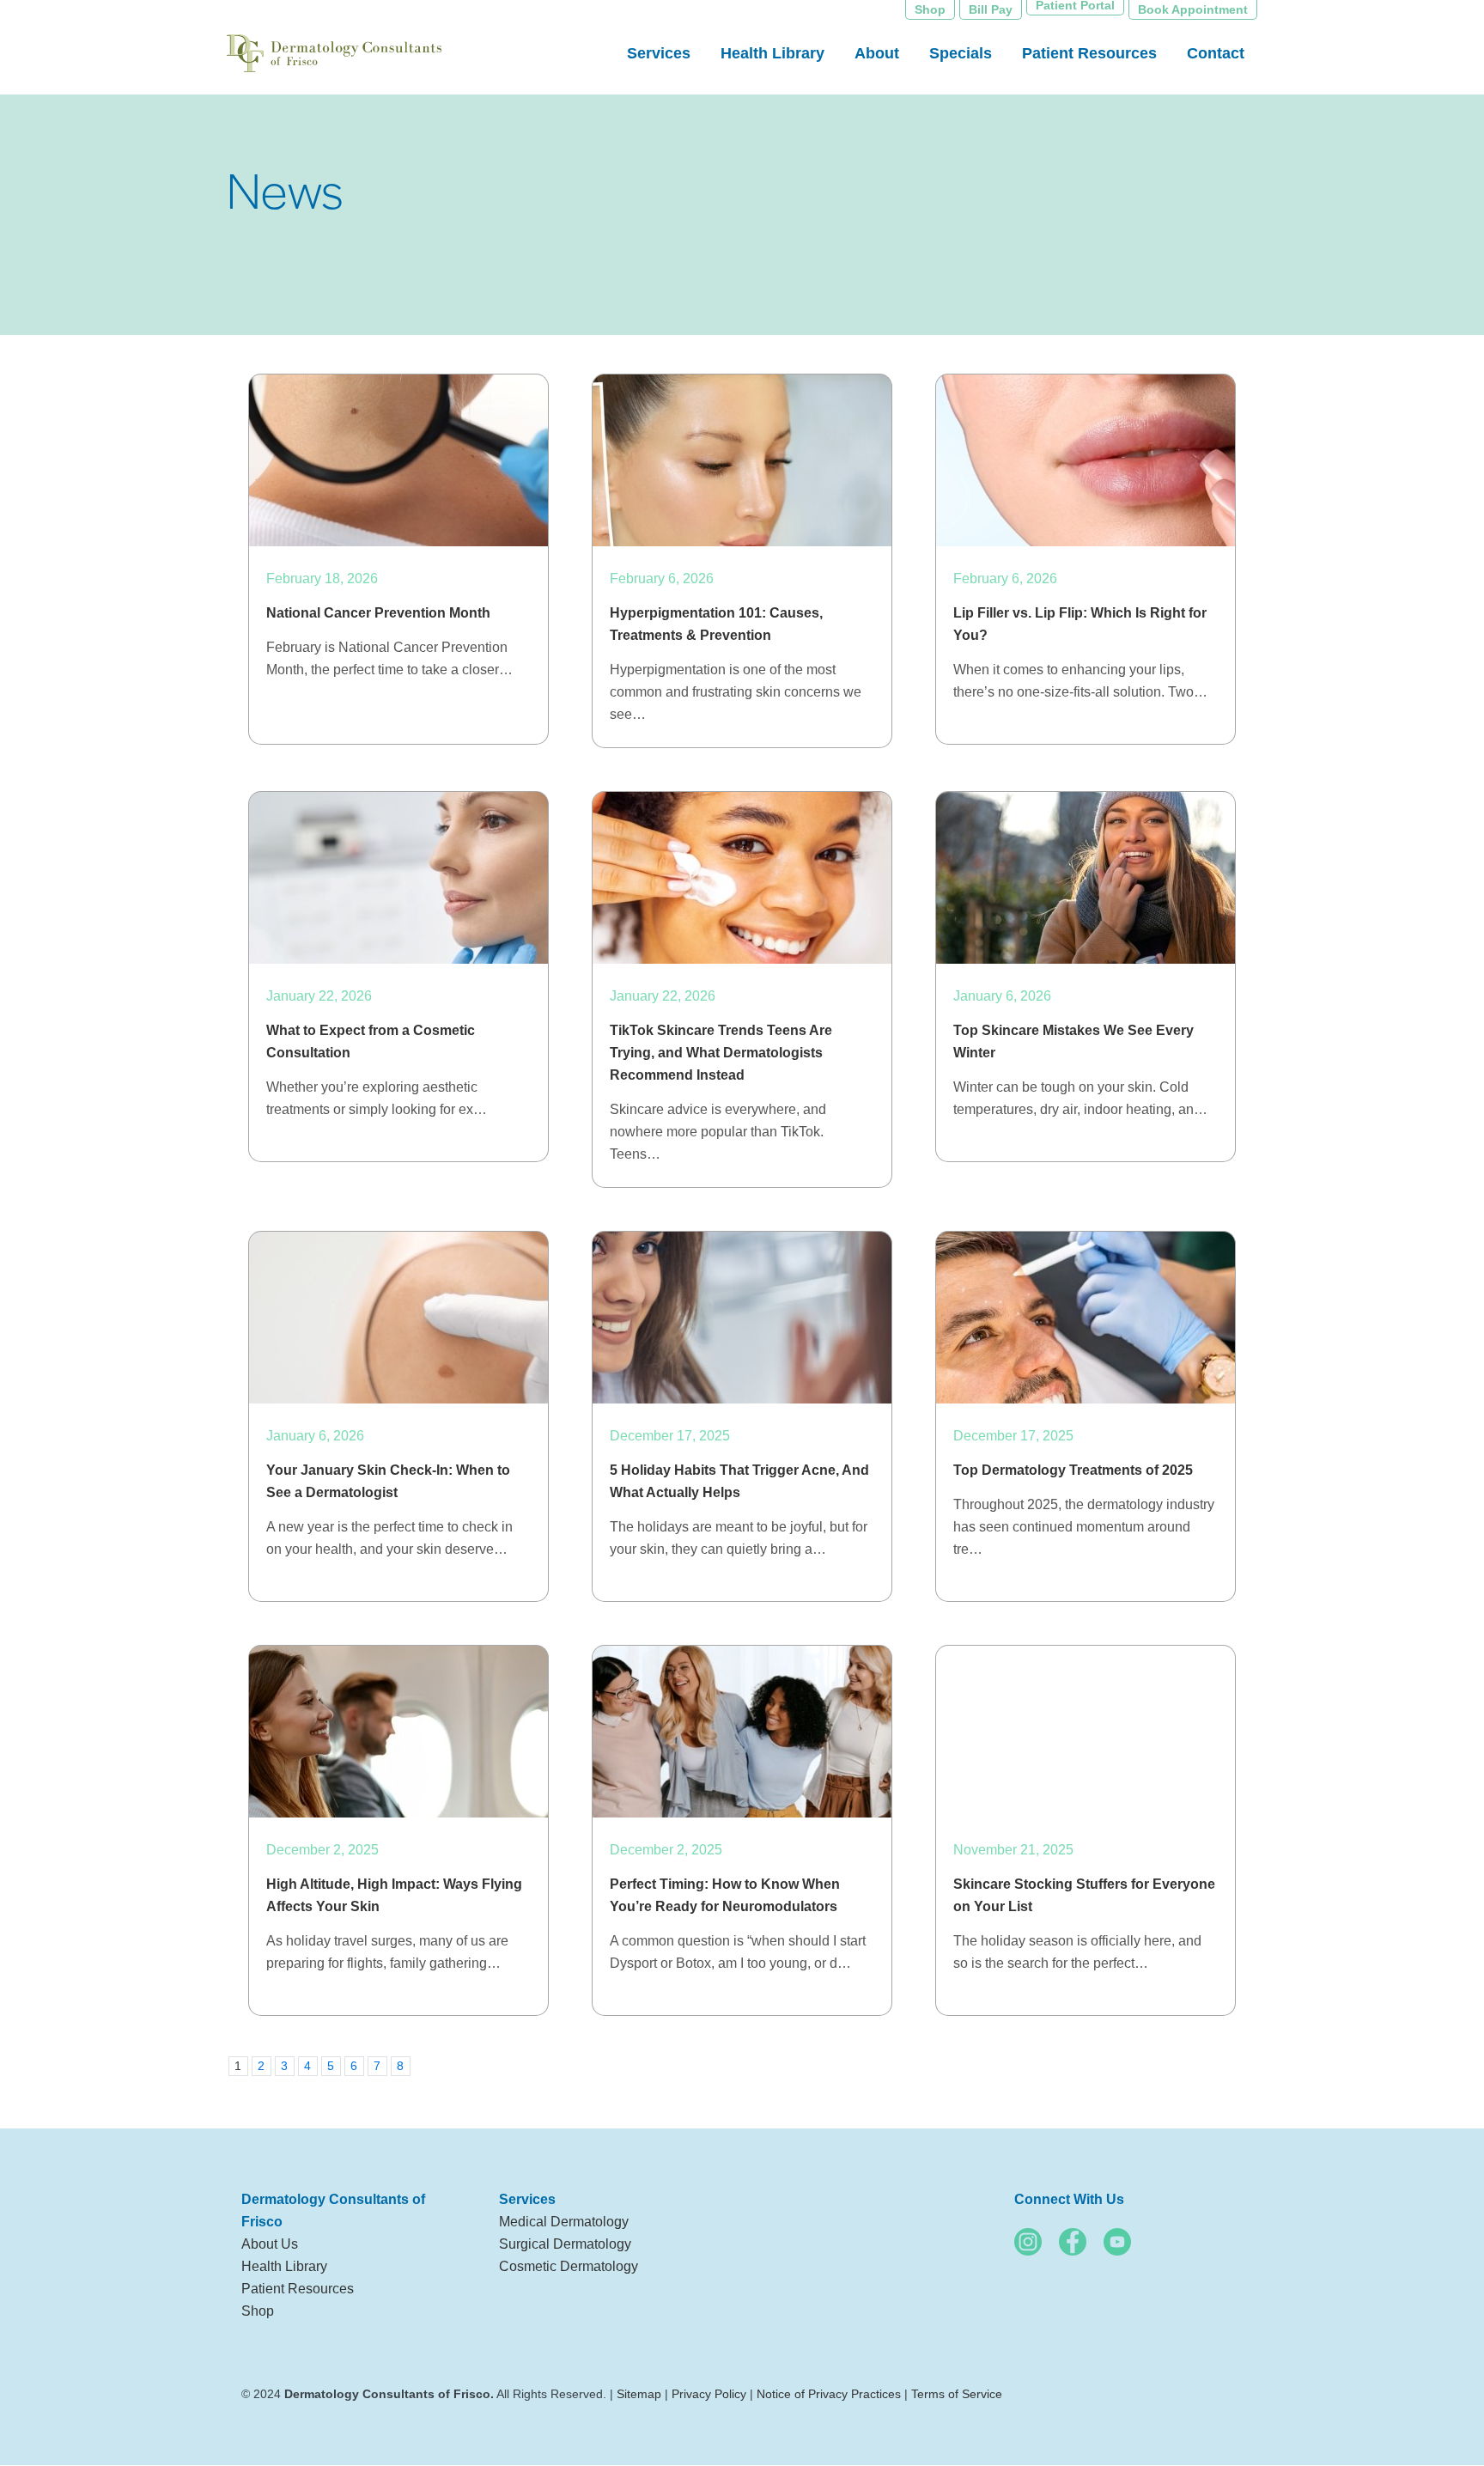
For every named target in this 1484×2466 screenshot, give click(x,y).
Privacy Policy (709, 2394)
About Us (270, 2244)
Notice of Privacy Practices (829, 2394)
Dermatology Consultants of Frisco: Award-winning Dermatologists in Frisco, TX (334, 56)
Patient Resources (298, 2289)
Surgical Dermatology (565, 2244)
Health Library (284, 2266)
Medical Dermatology (564, 2222)
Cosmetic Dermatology (569, 2266)
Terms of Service (957, 2394)
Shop (258, 2311)
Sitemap (639, 2394)
